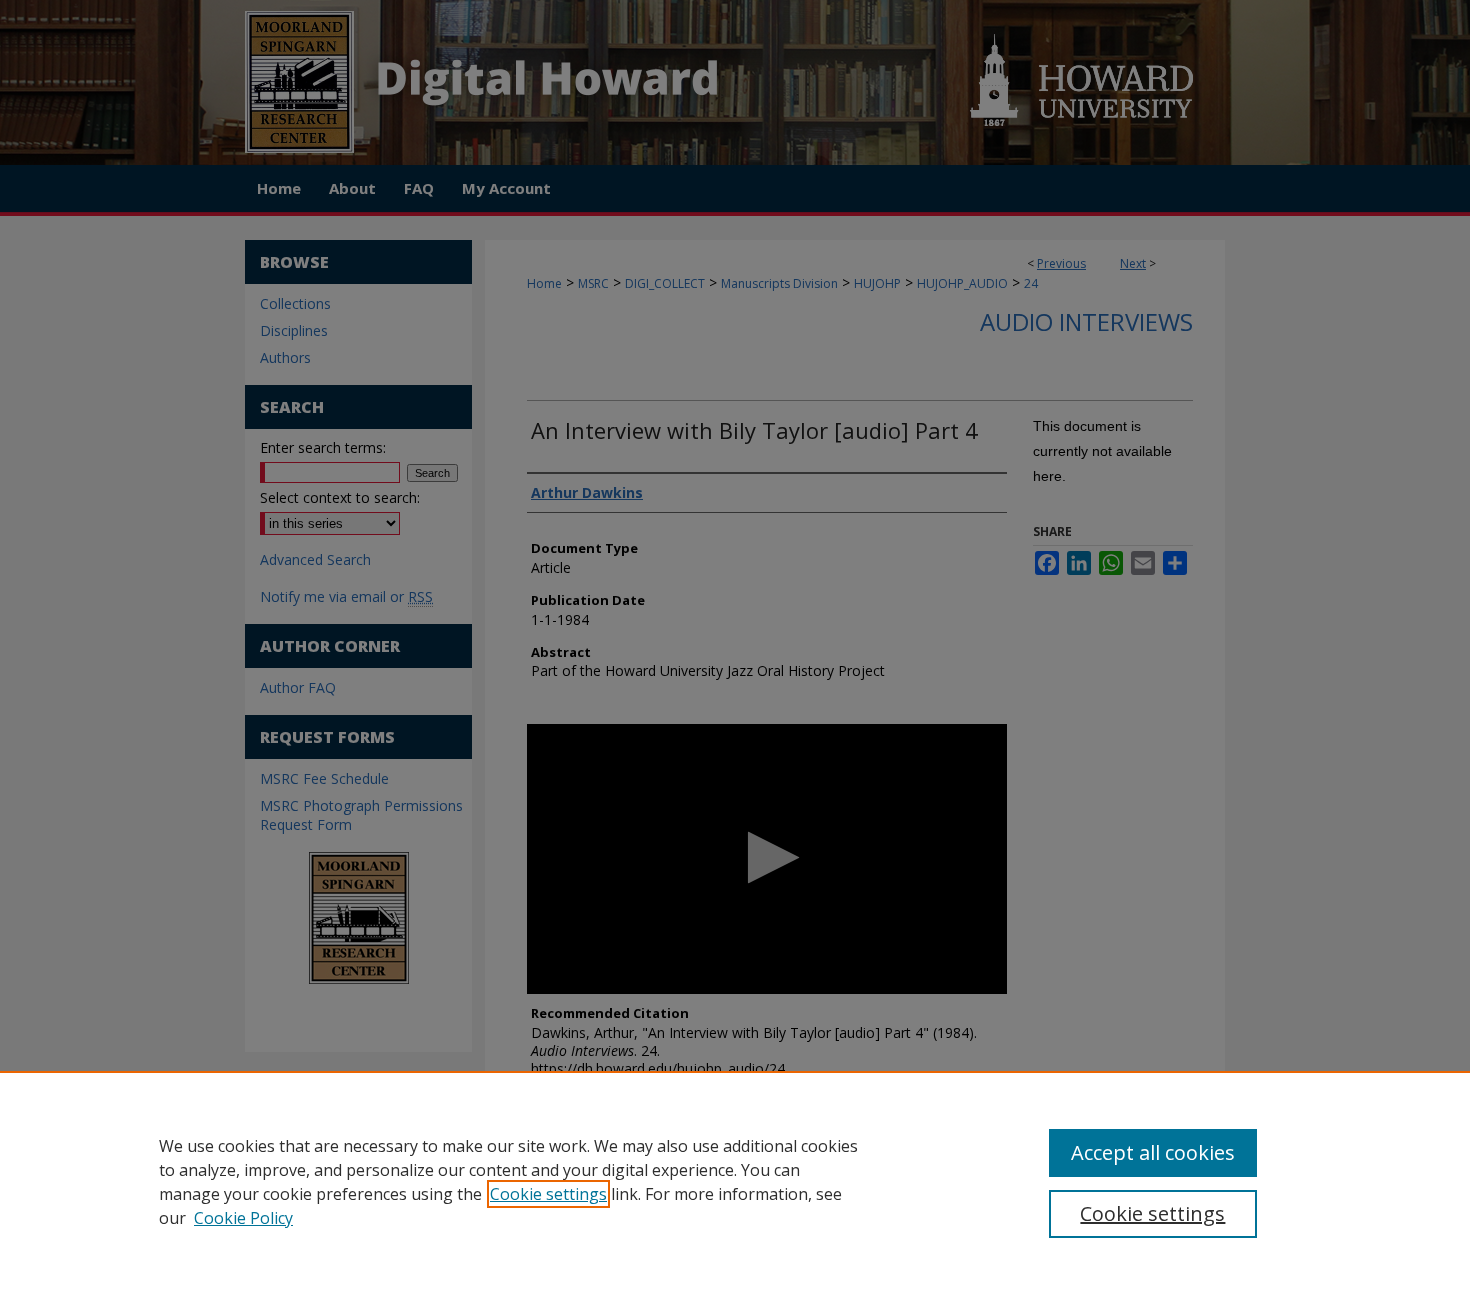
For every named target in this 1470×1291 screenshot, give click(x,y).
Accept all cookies (1153, 1152)
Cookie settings (548, 1194)
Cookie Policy (243, 1218)
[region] (735, 1181)
